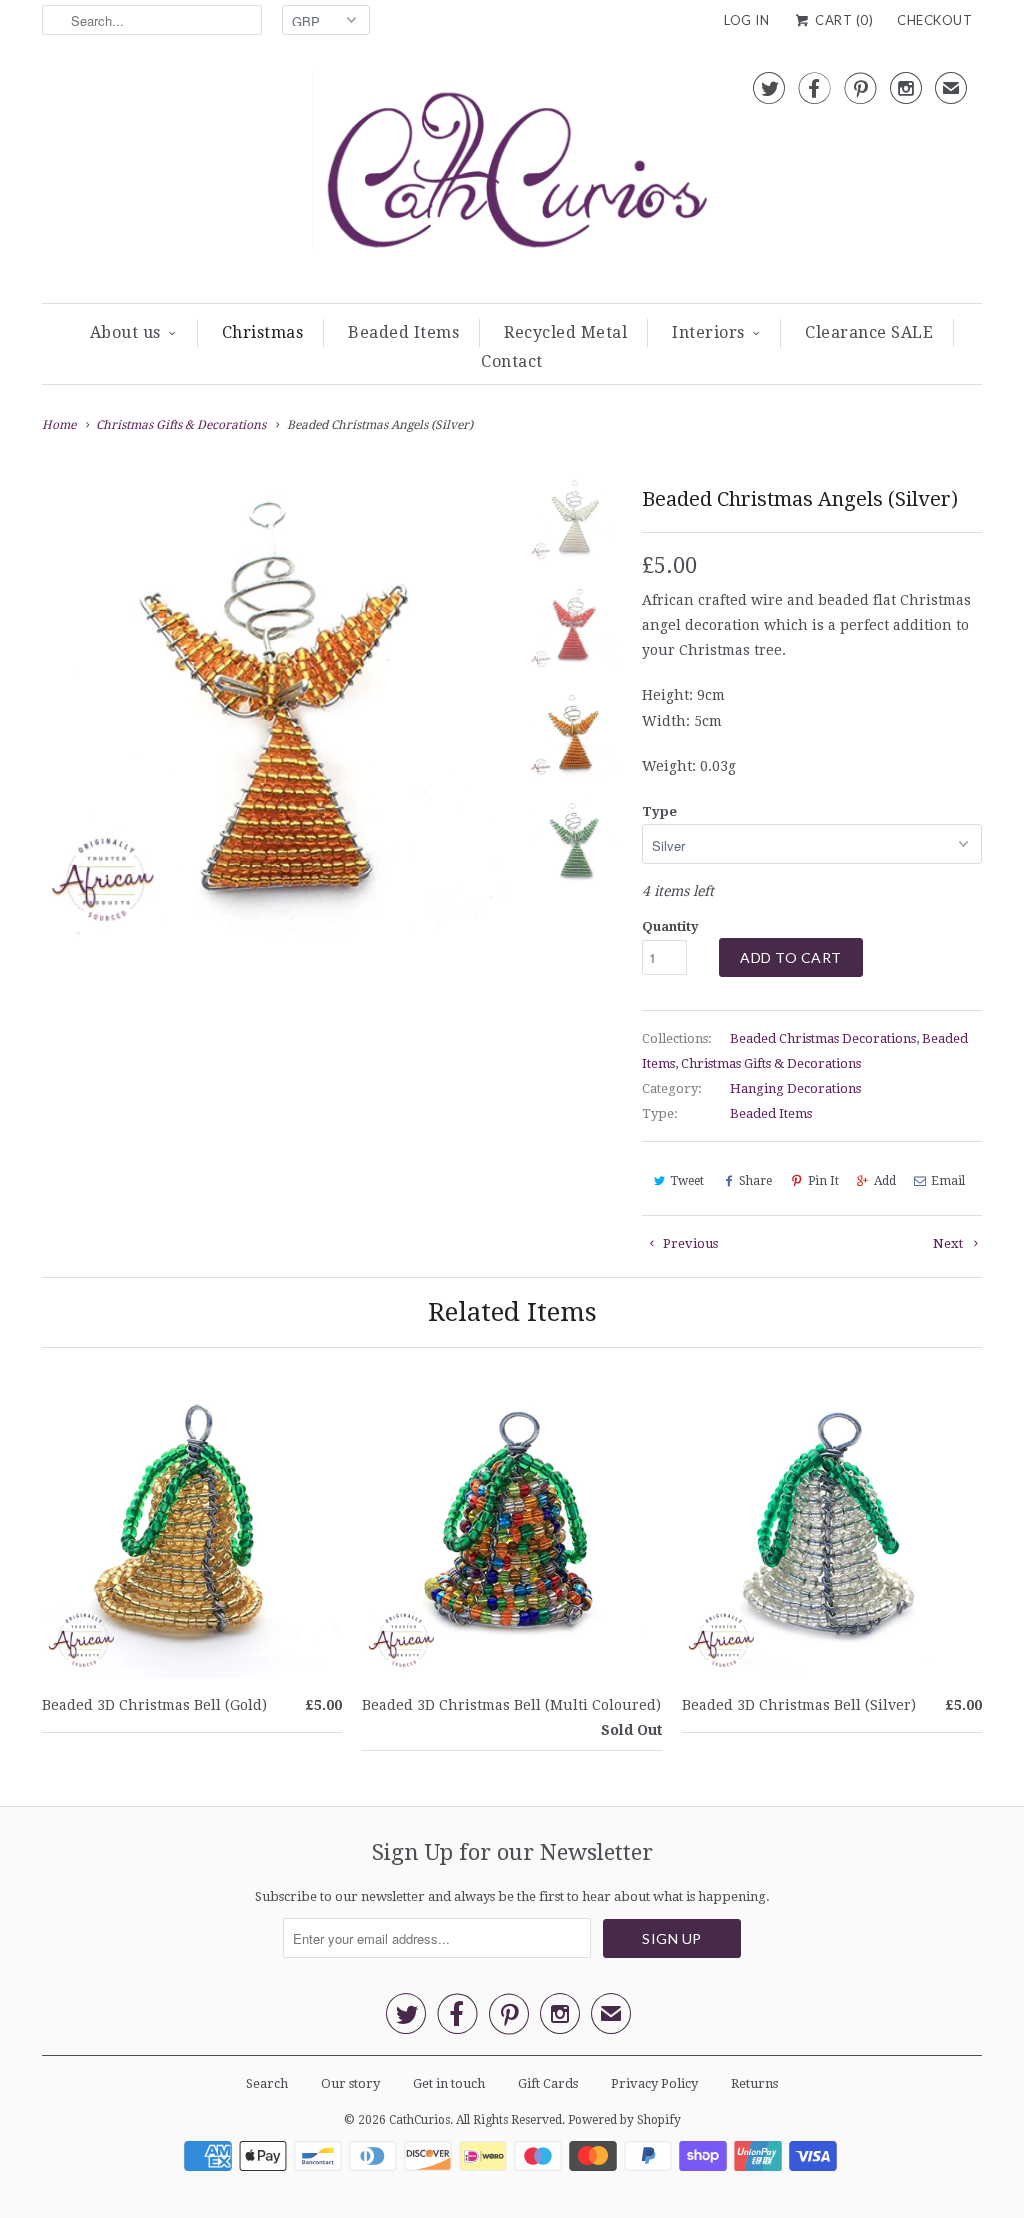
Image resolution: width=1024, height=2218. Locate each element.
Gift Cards (548, 2083)
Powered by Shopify (624, 2120)
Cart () (842, 20)
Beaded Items (403, 332)
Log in (746, 20)
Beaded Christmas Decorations (823, 1038)
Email (948, 1181)
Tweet (687, 1181)
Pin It (823, 1181)
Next (949, 1243)
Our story (350, 2083)
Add (885, 1181)
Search (267, 2083)
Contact (512, 361)
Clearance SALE (869, 332)
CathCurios (419, 2120)
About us (125, 332)
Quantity (670, 926)
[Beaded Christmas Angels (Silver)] (274, 706)
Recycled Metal (565, 332)
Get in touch (449, 2083)
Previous (689, 1243)
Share (755, 1181)
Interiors (708, 332)
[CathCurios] (512, 176)
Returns (754, 2083)
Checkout (934, 20)
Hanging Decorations (795, 1088)
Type (659, 811)
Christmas (263, 332)
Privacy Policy (654, 2083)
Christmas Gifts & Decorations (771, 1063)
